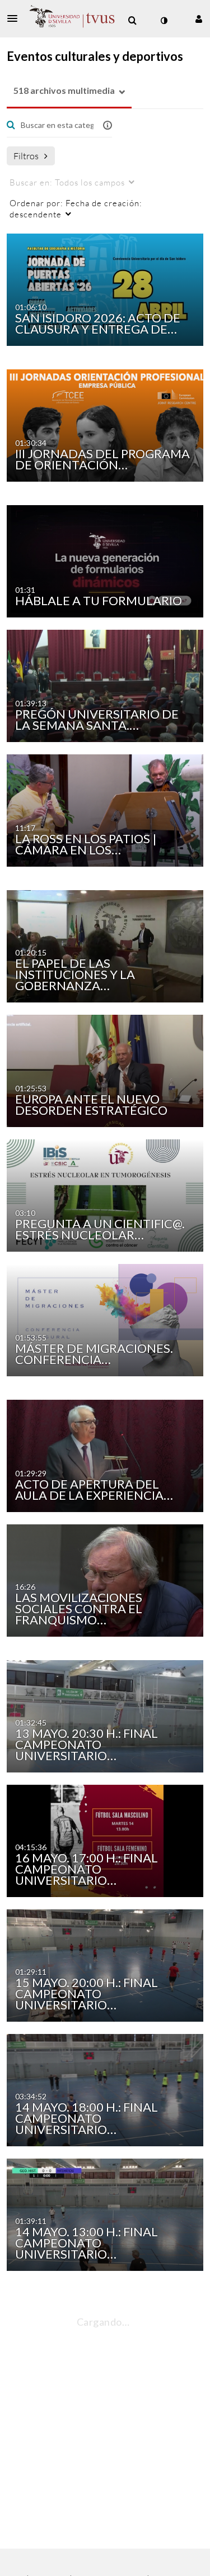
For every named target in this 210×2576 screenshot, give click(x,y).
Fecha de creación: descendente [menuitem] (76, 208)
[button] (16, 18)
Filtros (26, 156)
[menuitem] (132, 21)
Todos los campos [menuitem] (67, 182)
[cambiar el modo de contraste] (164, 21)
